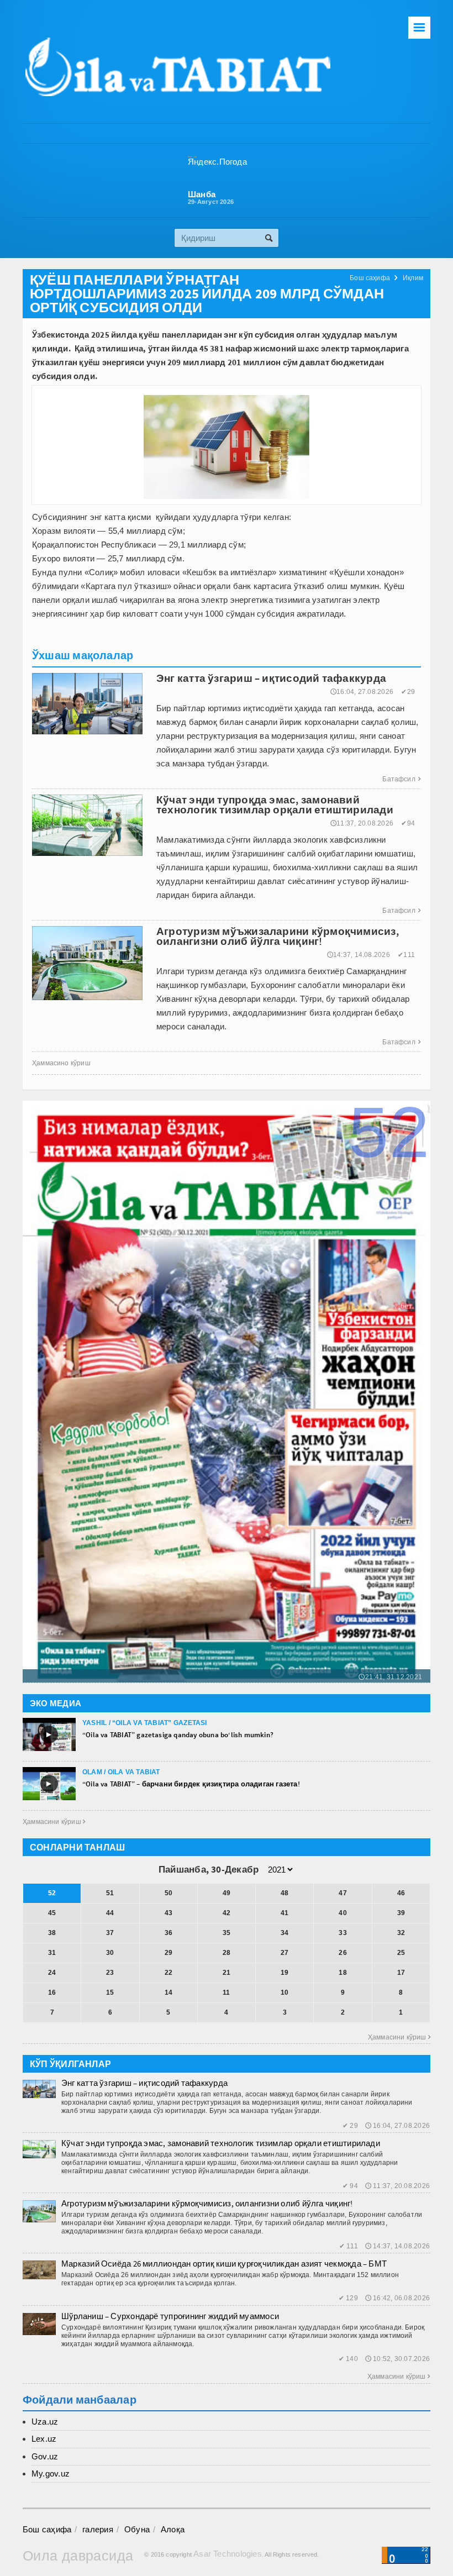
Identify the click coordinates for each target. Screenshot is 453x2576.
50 (168, 1893)
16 (52, 1993)
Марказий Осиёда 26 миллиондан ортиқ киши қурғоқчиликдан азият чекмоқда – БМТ (224, 2264)
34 (285, 1933)
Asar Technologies (228, 2554)
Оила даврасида (78, 2556)
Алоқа (173, 2529)
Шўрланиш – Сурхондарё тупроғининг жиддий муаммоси (170, 2316)
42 (227, 1913)
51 (110, 1893)
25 (401, 1953)
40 (343, 1913)
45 (52, 1913)
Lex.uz (44, 2439)
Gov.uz (45, 2456)
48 (285, 1893)
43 (168, 1913)
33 (343, 1933)
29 (168, 1953)
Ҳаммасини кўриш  (54, 1822)
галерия (98, 2529)
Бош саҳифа (370, 278)
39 (401, 1913)
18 (343, 1973)
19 (285, 1973)
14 (168, 1993)
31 (52, 1953)
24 (52, 1973)
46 (401, 1893)
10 (285, 1993)
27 (285, 1953)
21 (227, 1973)
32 (401, 1933)
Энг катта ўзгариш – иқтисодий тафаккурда (144, 2083)
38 (52, 1933)
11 (226, 1993)
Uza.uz (45, 2422)
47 (343, 1893)
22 (168, 1973)
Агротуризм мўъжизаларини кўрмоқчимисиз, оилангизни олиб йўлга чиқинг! (207, 2203)
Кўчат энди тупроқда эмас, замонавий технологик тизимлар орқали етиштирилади (221, 2143)
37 (110, 1933)
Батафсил (401, 779)
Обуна (137, 2529)
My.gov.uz (51, 2474)
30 (110, 1953)
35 (227, 1933)
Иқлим (413, 278)
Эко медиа (56, 1703)
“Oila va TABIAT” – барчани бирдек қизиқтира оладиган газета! (191, 1784)
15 (110, 1993)
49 (227, 1893)
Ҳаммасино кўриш (61, 1063)
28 (227, 1953)
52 (52, 1893)
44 (110, 1913)
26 (343, 1953)
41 (285, 1913)
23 (110, 1973)
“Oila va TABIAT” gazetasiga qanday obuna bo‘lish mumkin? (178, 1735)
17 (401, 1973)
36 (168, 1933)
